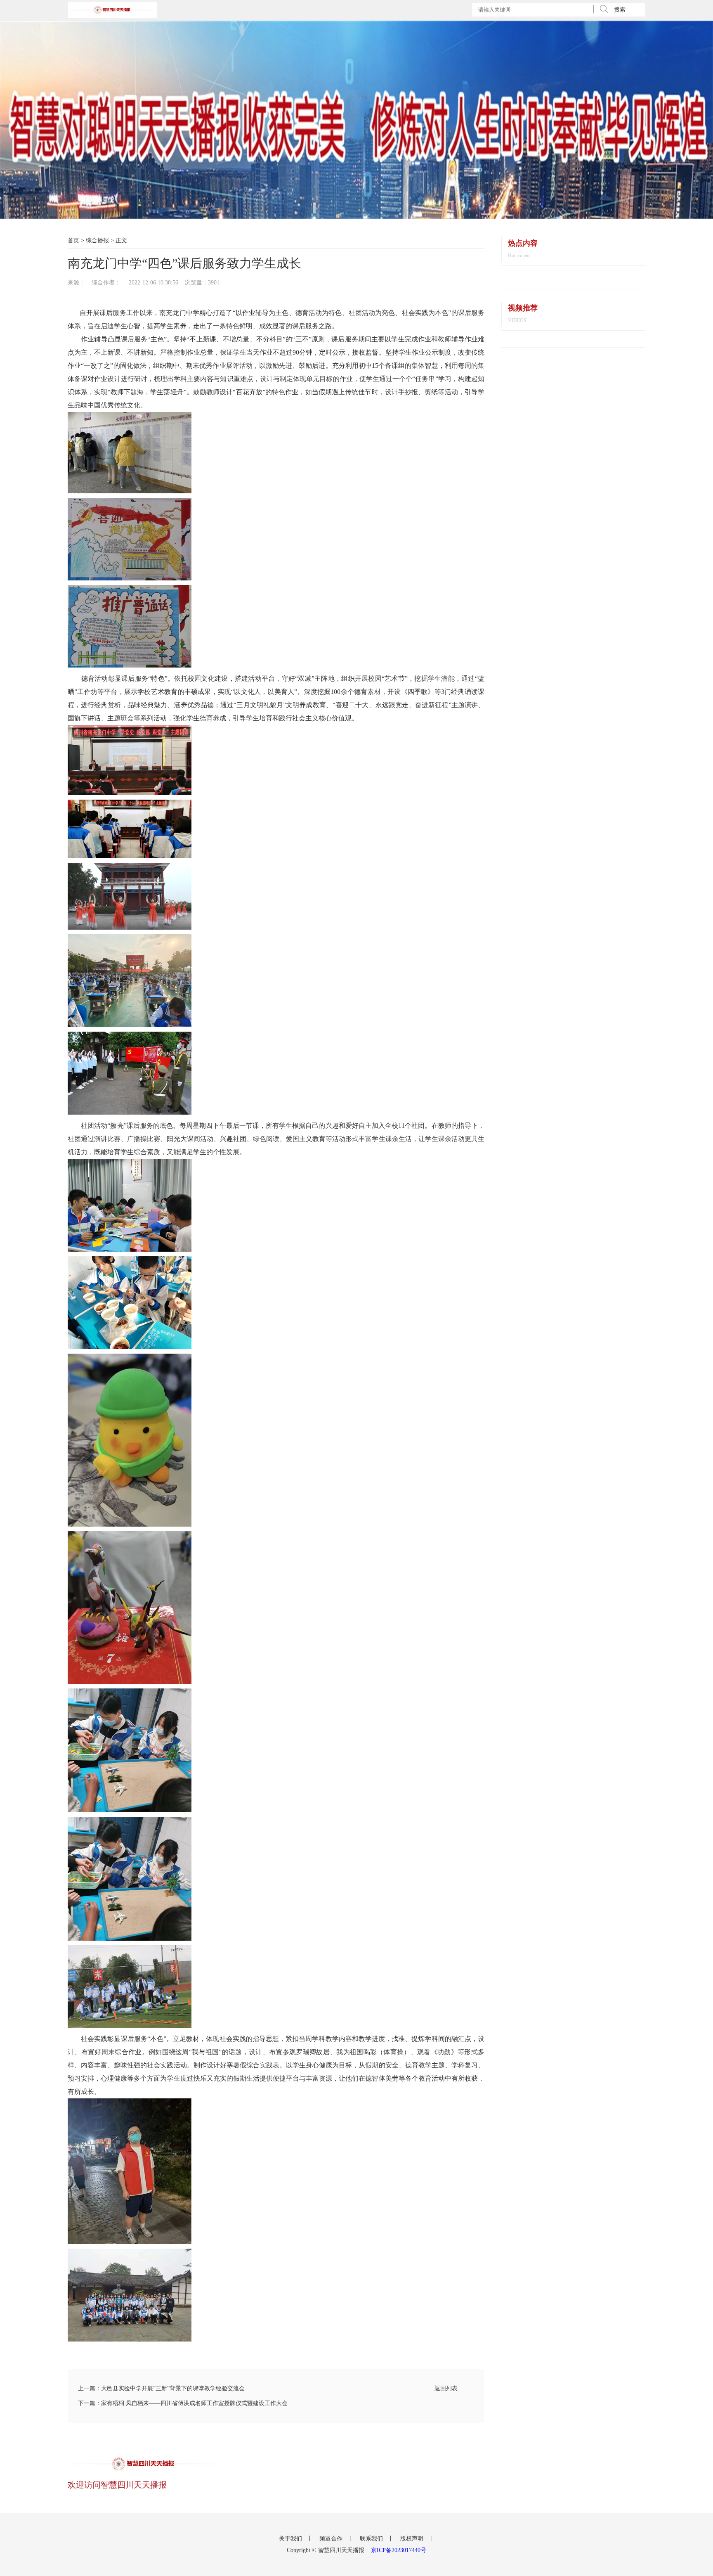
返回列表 (446, 2388)
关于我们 (291, 2539)
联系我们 (372, 2539)
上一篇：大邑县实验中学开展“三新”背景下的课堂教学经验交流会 (161, 2388)
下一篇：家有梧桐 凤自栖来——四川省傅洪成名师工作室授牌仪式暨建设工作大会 (183, 2403)
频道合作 (332, 2539)
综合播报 (97, 240)
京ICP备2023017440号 (399, 2550)
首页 (73, 240)
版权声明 (413, 2539)
